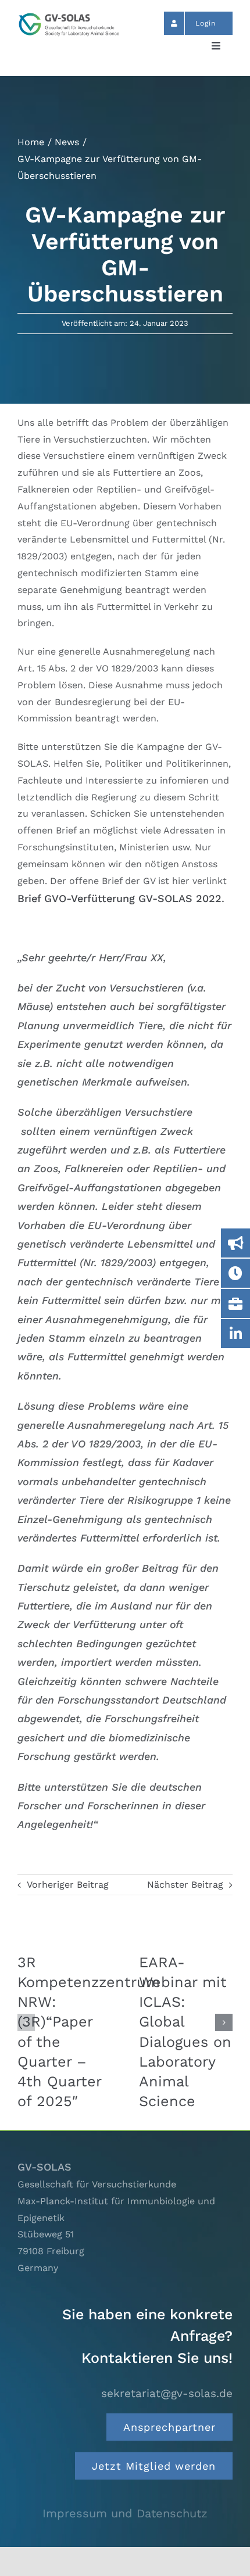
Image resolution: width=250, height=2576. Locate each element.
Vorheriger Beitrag (68, 1885)
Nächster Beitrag (185, 1885)
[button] (26, 2022)
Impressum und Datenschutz (125, 2513)
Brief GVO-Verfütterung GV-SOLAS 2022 (119, 898)
